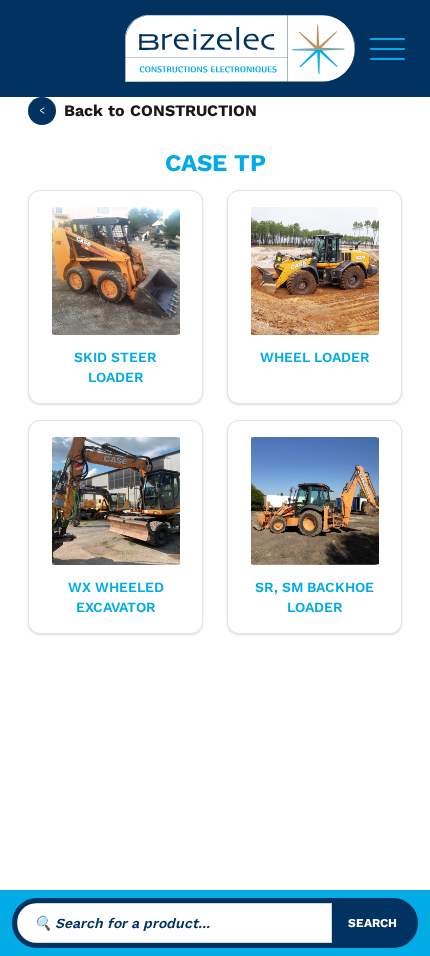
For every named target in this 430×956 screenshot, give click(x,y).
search (372, 923)
